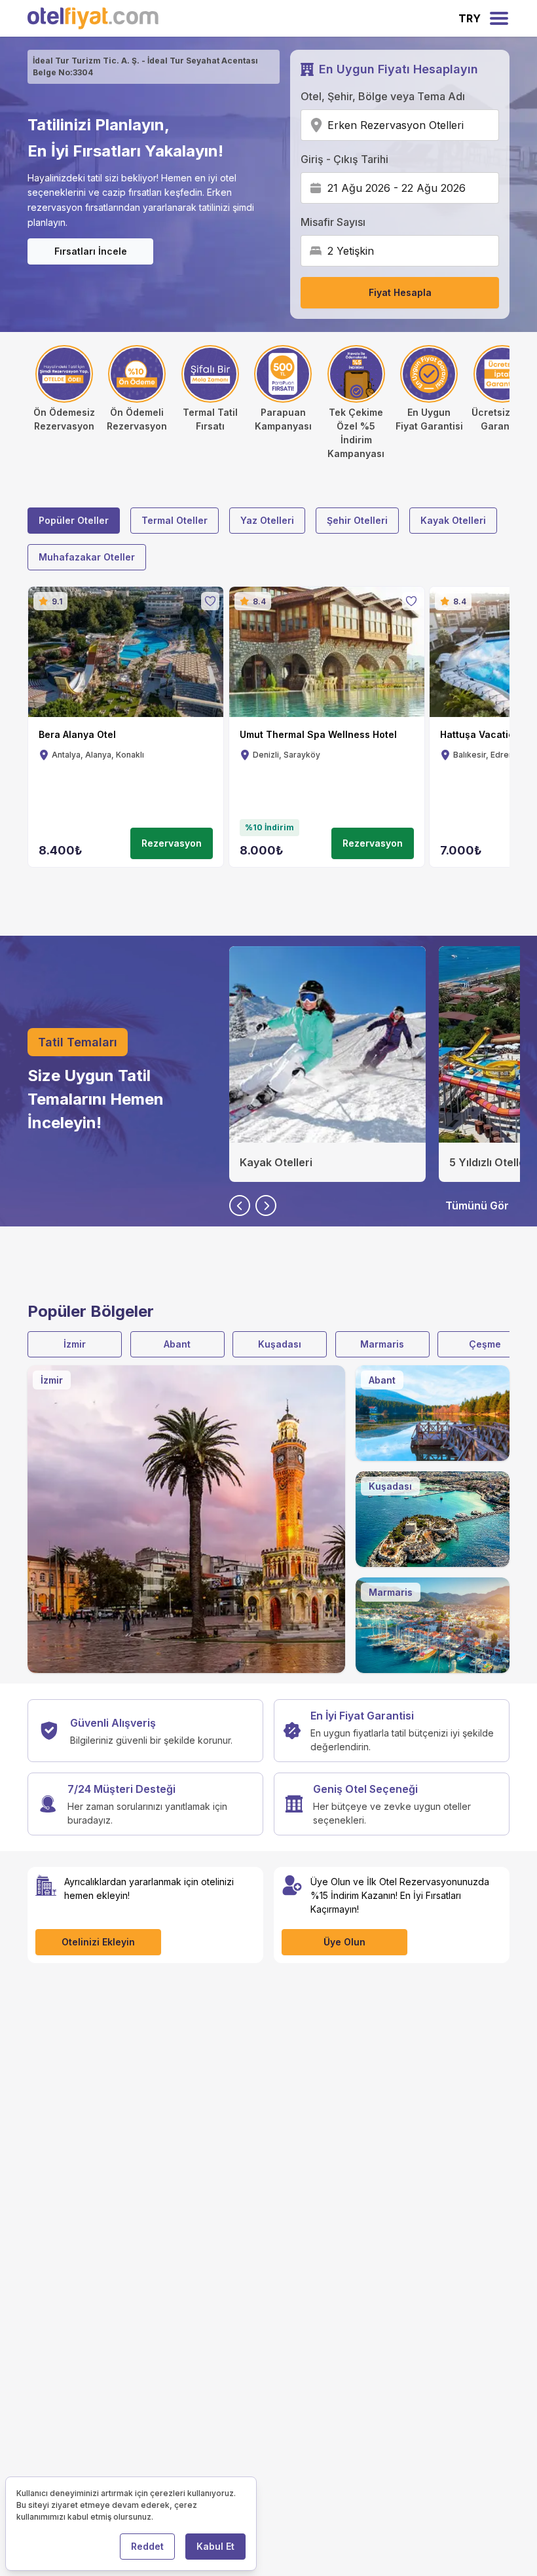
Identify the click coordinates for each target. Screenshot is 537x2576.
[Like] (210, 601)
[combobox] (468, 125)
